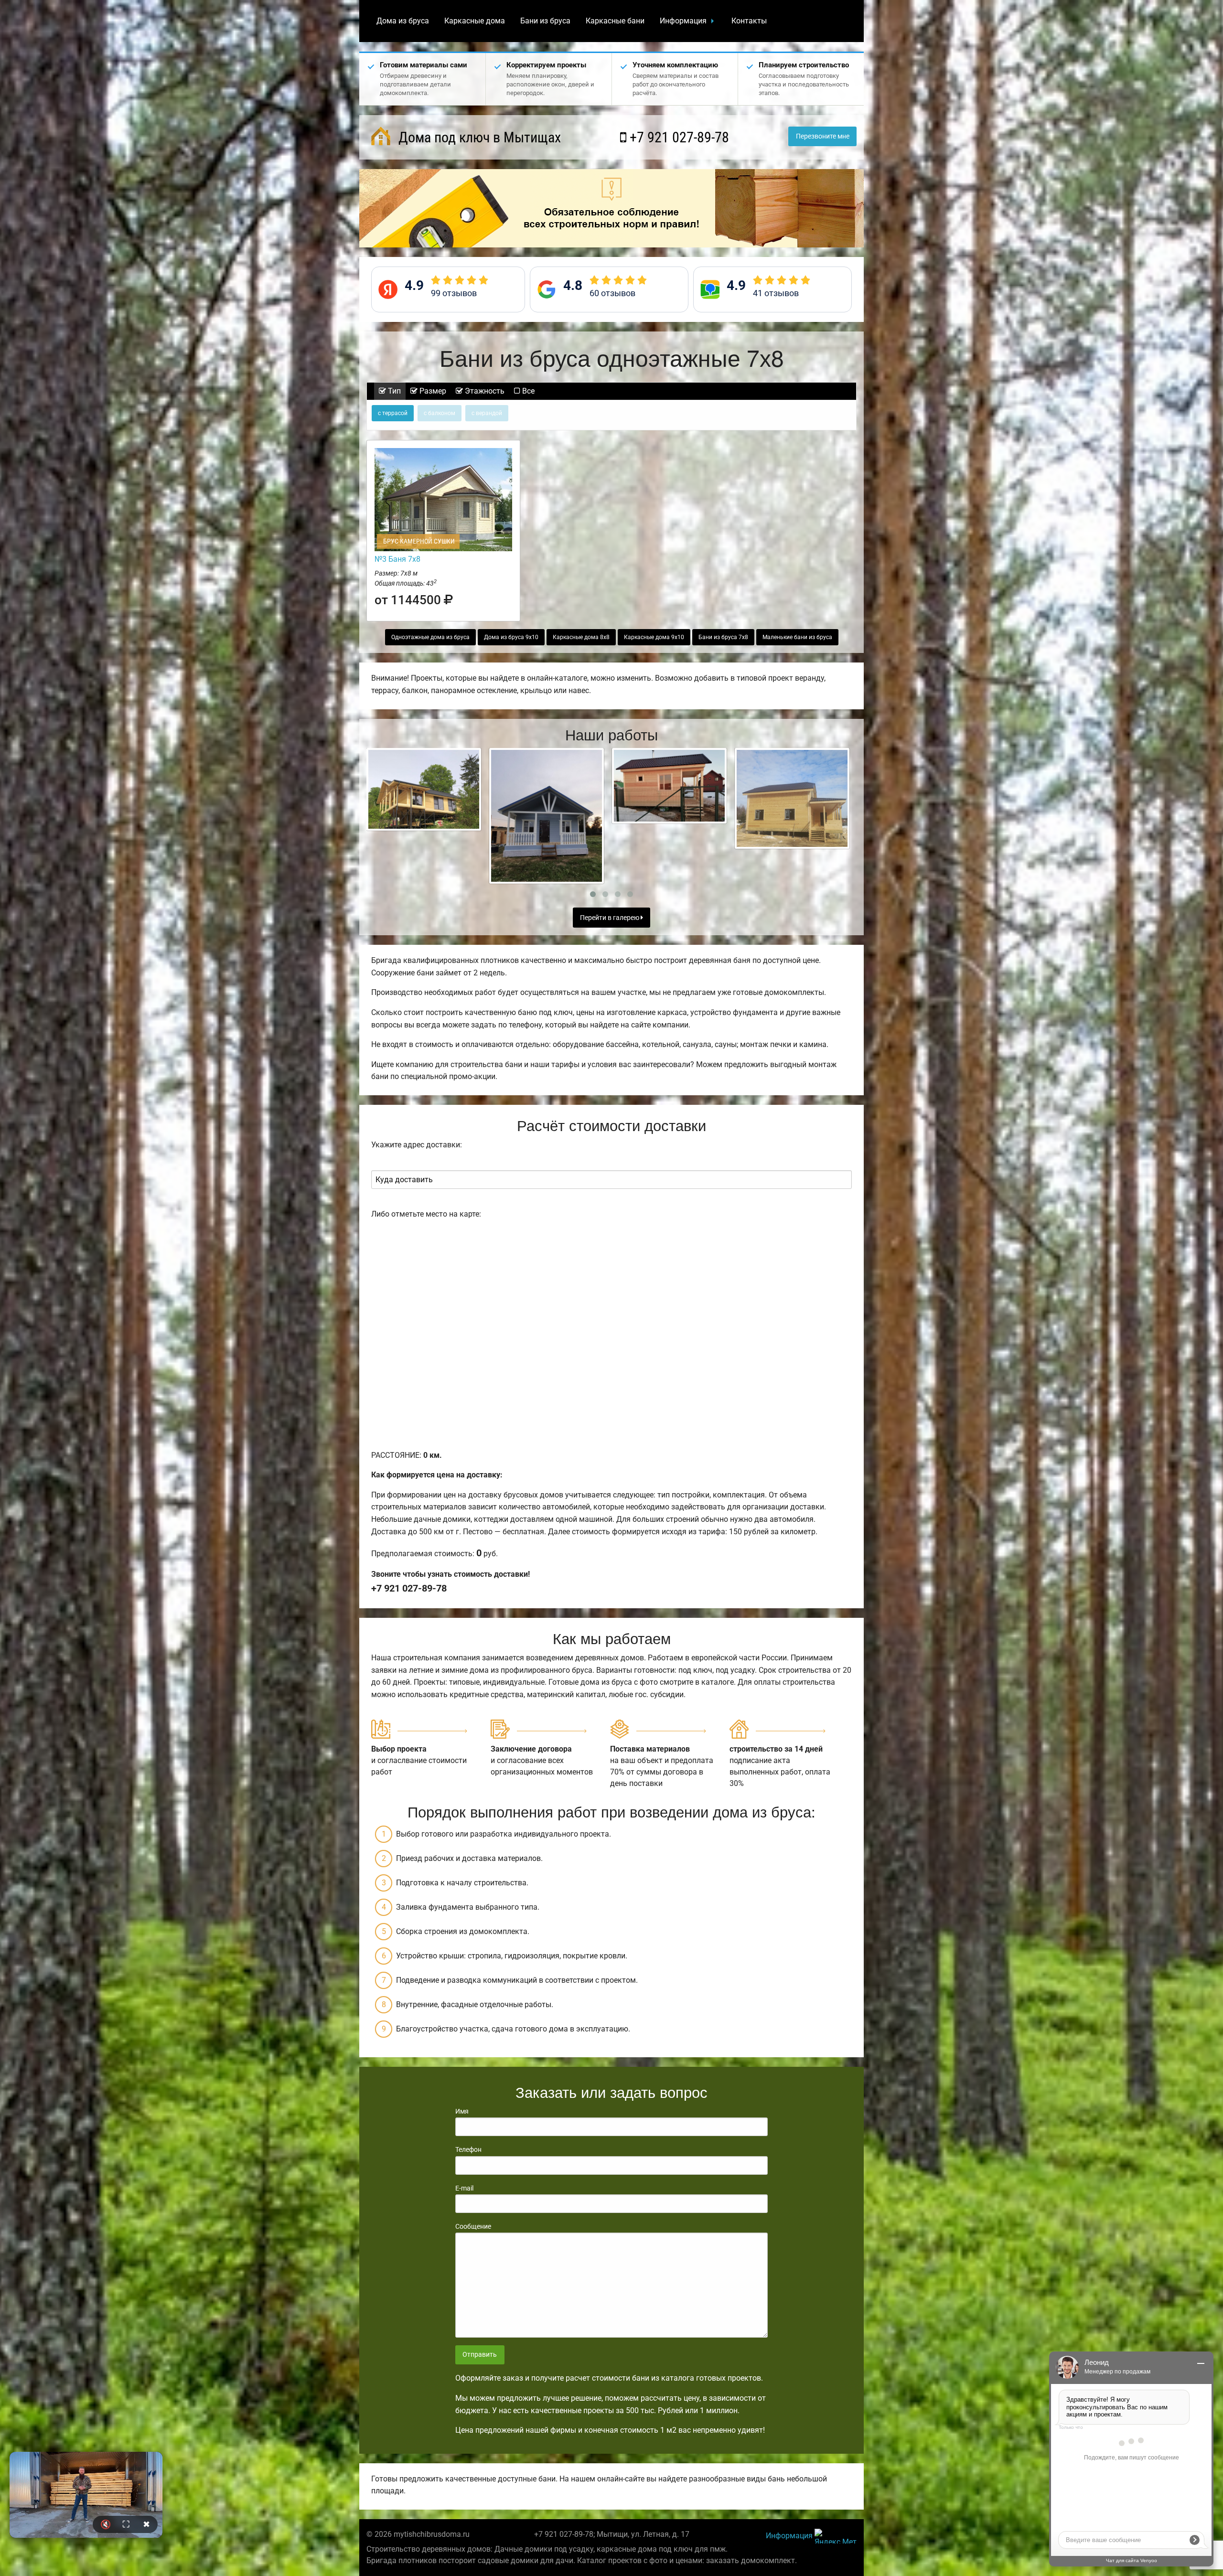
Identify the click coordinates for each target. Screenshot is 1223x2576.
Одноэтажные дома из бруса (430, 637)
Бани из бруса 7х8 (723, 637)
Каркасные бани (615, 21)
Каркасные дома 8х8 (581, 637)
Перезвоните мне (823, 136)
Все (527, 391)
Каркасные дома (475, 21)
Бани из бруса (545, 21)
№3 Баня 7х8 (397, 559)
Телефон (468, 2149)
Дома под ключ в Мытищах (478, 137)
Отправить (480, 2355)
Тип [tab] (393, 391)
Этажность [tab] (484, 391)
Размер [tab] (432, 391)
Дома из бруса (403, 21)
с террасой (393, 413)
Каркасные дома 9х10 (654, 637)
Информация (683, 21)
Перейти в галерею (610, 918)
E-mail (464, 2188)
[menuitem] (403, 21)
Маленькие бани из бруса (797, 637)
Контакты (749, 21)
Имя (462, 2111)
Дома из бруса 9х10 (511, 637)
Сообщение (473, 2226)
